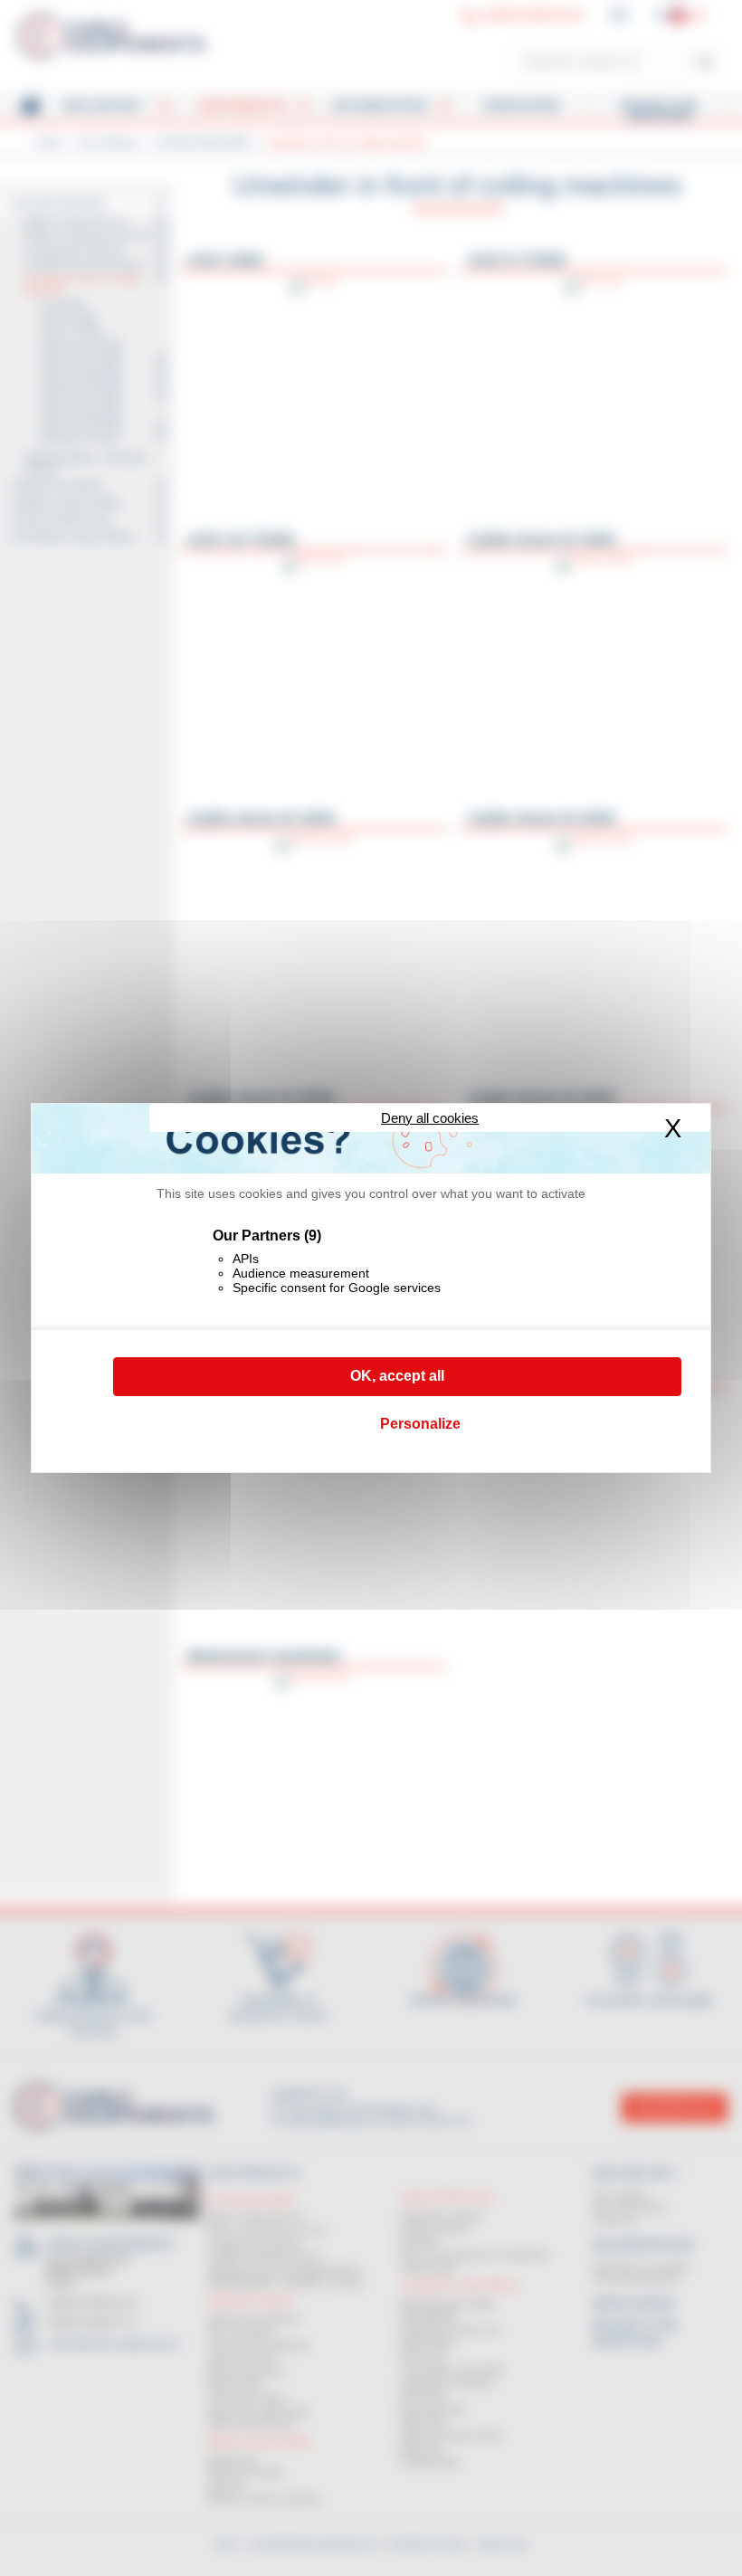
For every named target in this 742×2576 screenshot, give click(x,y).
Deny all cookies (430, 1118)
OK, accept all (397, 1376)
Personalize (420, 1424)
